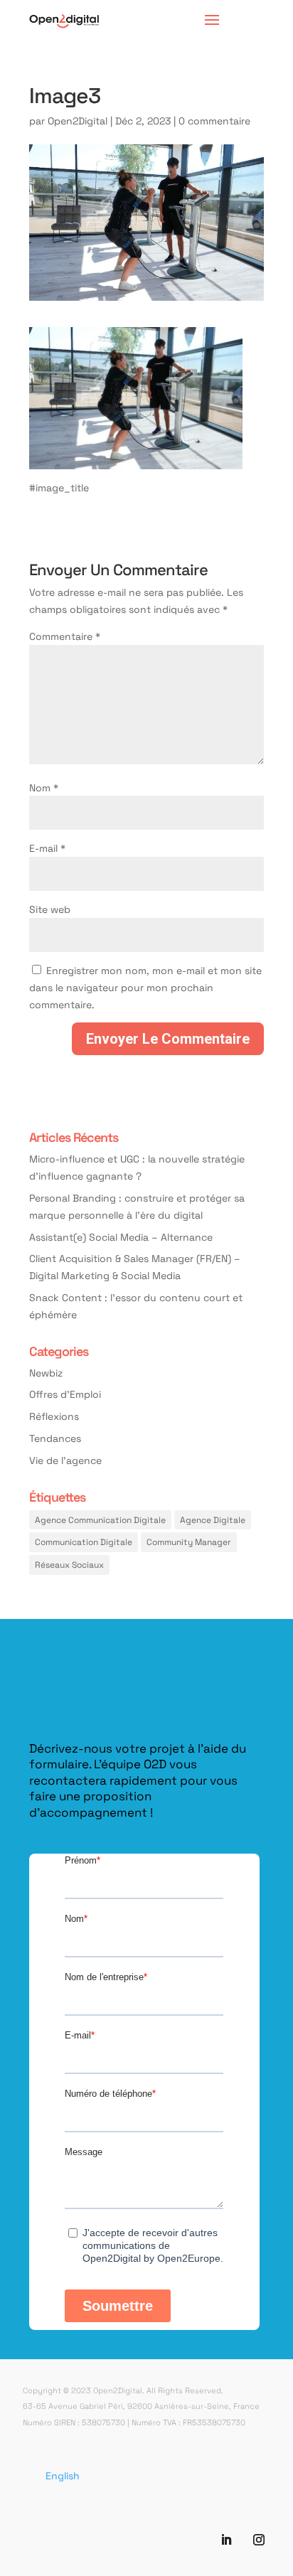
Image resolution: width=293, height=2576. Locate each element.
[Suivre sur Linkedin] (226, 2540)
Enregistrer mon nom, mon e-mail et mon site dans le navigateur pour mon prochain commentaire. (145, 987)
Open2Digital (78, 121)
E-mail (47, 848)
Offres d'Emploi (65, 1394)
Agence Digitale (213, 1519)
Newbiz (46, 1373)
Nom (44, 787)
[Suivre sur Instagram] (259, 2540)
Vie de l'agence (65, 1460)
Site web (50, 909)
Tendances (55, 1438)
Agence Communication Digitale (100, 1519)
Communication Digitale (84, 1541)
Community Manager (189, 1541)
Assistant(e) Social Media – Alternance (121, 1237)
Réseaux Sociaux (69, 1564)
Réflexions (54, 1416)
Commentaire (65, 636)
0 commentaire (214, 121)
